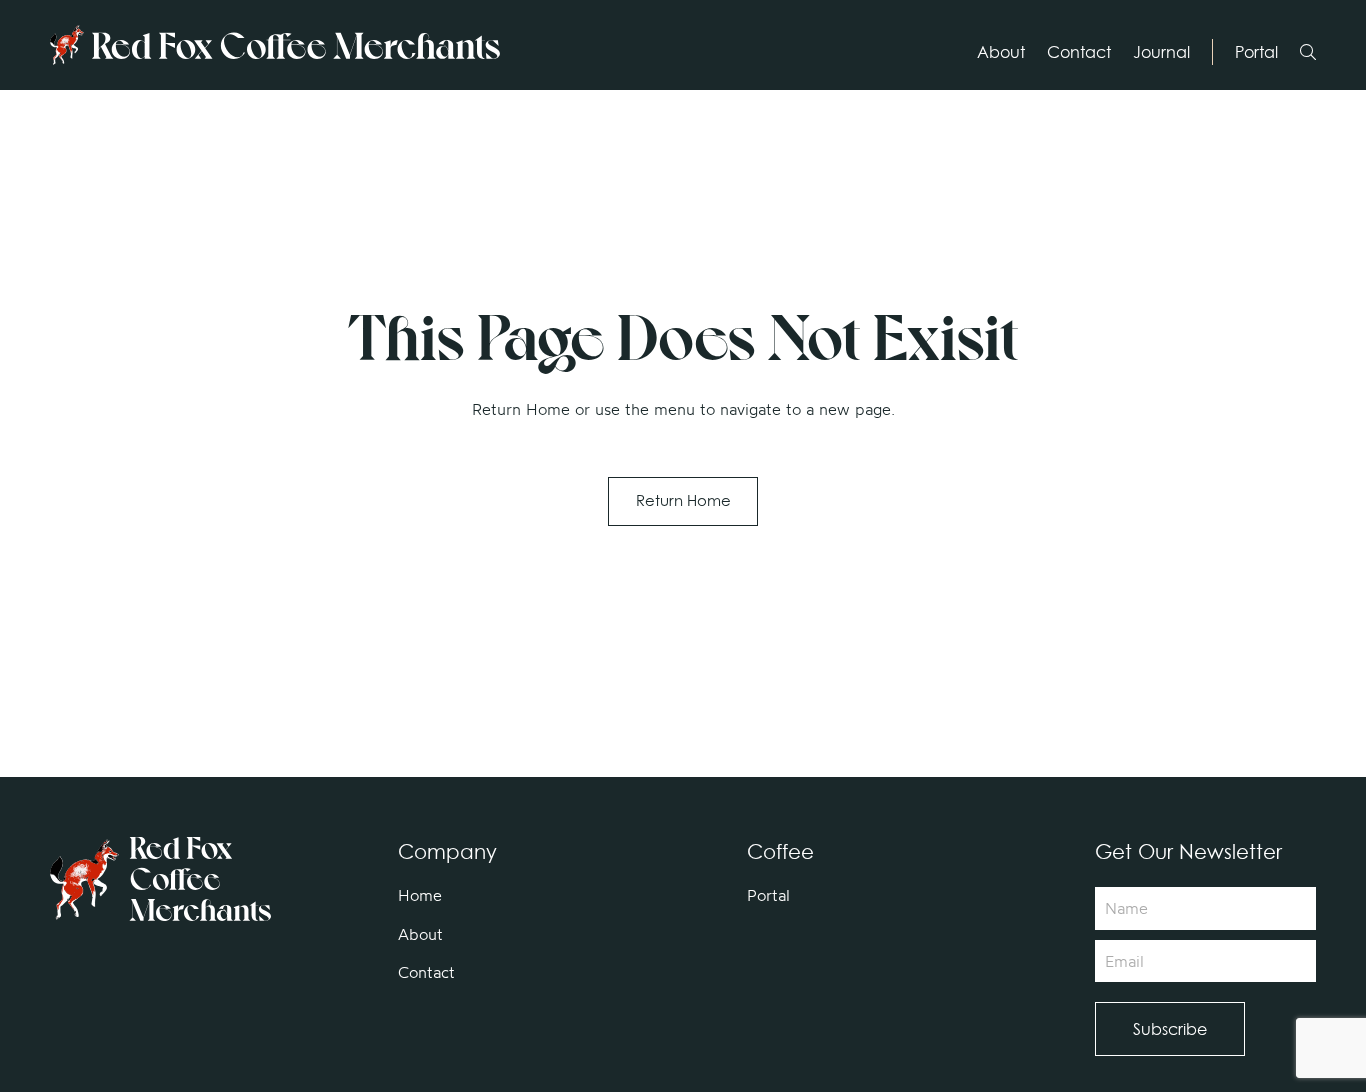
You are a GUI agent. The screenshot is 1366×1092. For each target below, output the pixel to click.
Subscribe (1170, 1029)
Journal (1161, 52)
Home (420, 895)
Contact (1079, 52)
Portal (1256, 52)
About (1001, 52)
